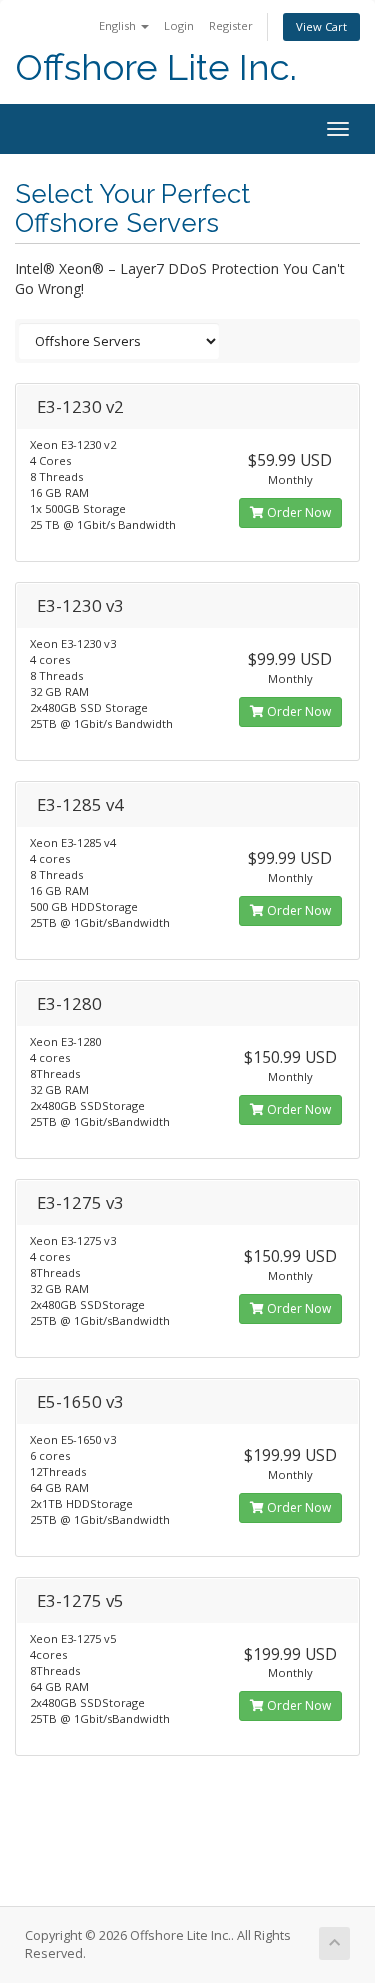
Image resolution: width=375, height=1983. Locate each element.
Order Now (297, 512)
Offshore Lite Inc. (156, 67)
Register (231, 25)
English (119, 25)
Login (179, 25)
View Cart (321, 26)
